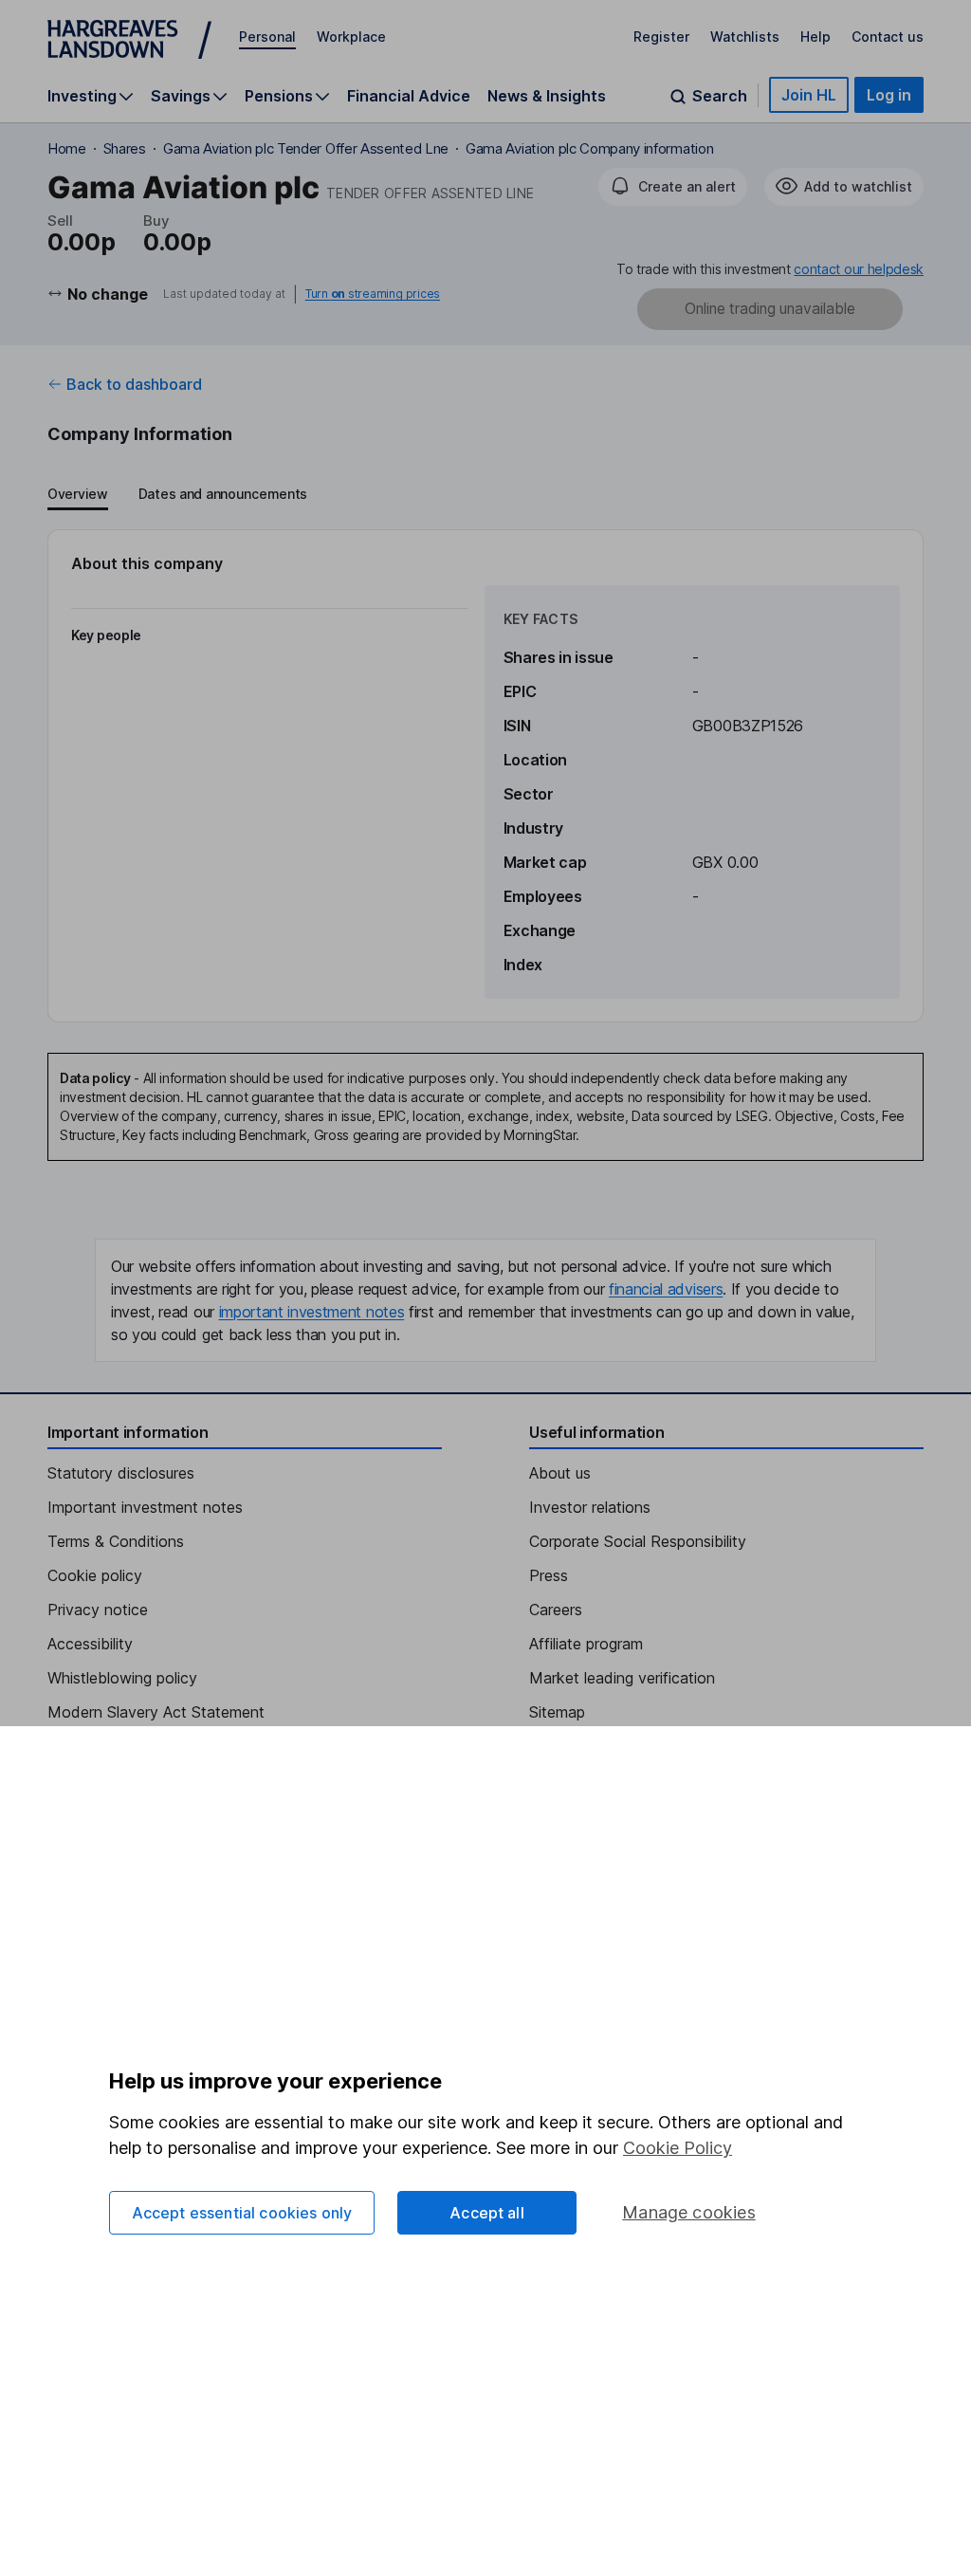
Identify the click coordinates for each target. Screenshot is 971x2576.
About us (560, 1473)
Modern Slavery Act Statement (156, 1712)
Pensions (279, 96)
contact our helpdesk (859, 269)
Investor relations (590, 1507)
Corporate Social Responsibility (638, 1541)
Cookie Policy (678, 2148)
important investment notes (312, 1312)
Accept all (487, 2213)
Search (720, 96)
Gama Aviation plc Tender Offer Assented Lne (306, 148)
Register (661, 37)
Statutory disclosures (121, 1473)
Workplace (351, 37)
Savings (181, 96)
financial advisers (666, 1289)
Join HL (809, 95)
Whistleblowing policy (122, 1678)
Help (815, 37)
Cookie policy (95, 1575)
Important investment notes (145, 1507)
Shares (125, 148)
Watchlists (745, 37)
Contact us (888, 37)
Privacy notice (98, 1610)
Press (549, 1575)
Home (67, 148)
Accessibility (90, 1644)
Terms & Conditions (116, 1541)
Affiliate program (586, 1644)
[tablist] (177, 495)
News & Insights (547, 96)
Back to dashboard (134, 384)
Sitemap (557, 1712)
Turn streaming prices (373, 294)
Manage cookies (689, 2212)
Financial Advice (409, 96)
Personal (267, 37)
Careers (556, 1610)
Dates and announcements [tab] (223, 494)
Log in (889, 95)
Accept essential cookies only (242, 2213)
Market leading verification (622, 1678)
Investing (82, 96)
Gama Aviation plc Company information (589, 148)
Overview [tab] (78, 494)
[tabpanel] (485, 776)
